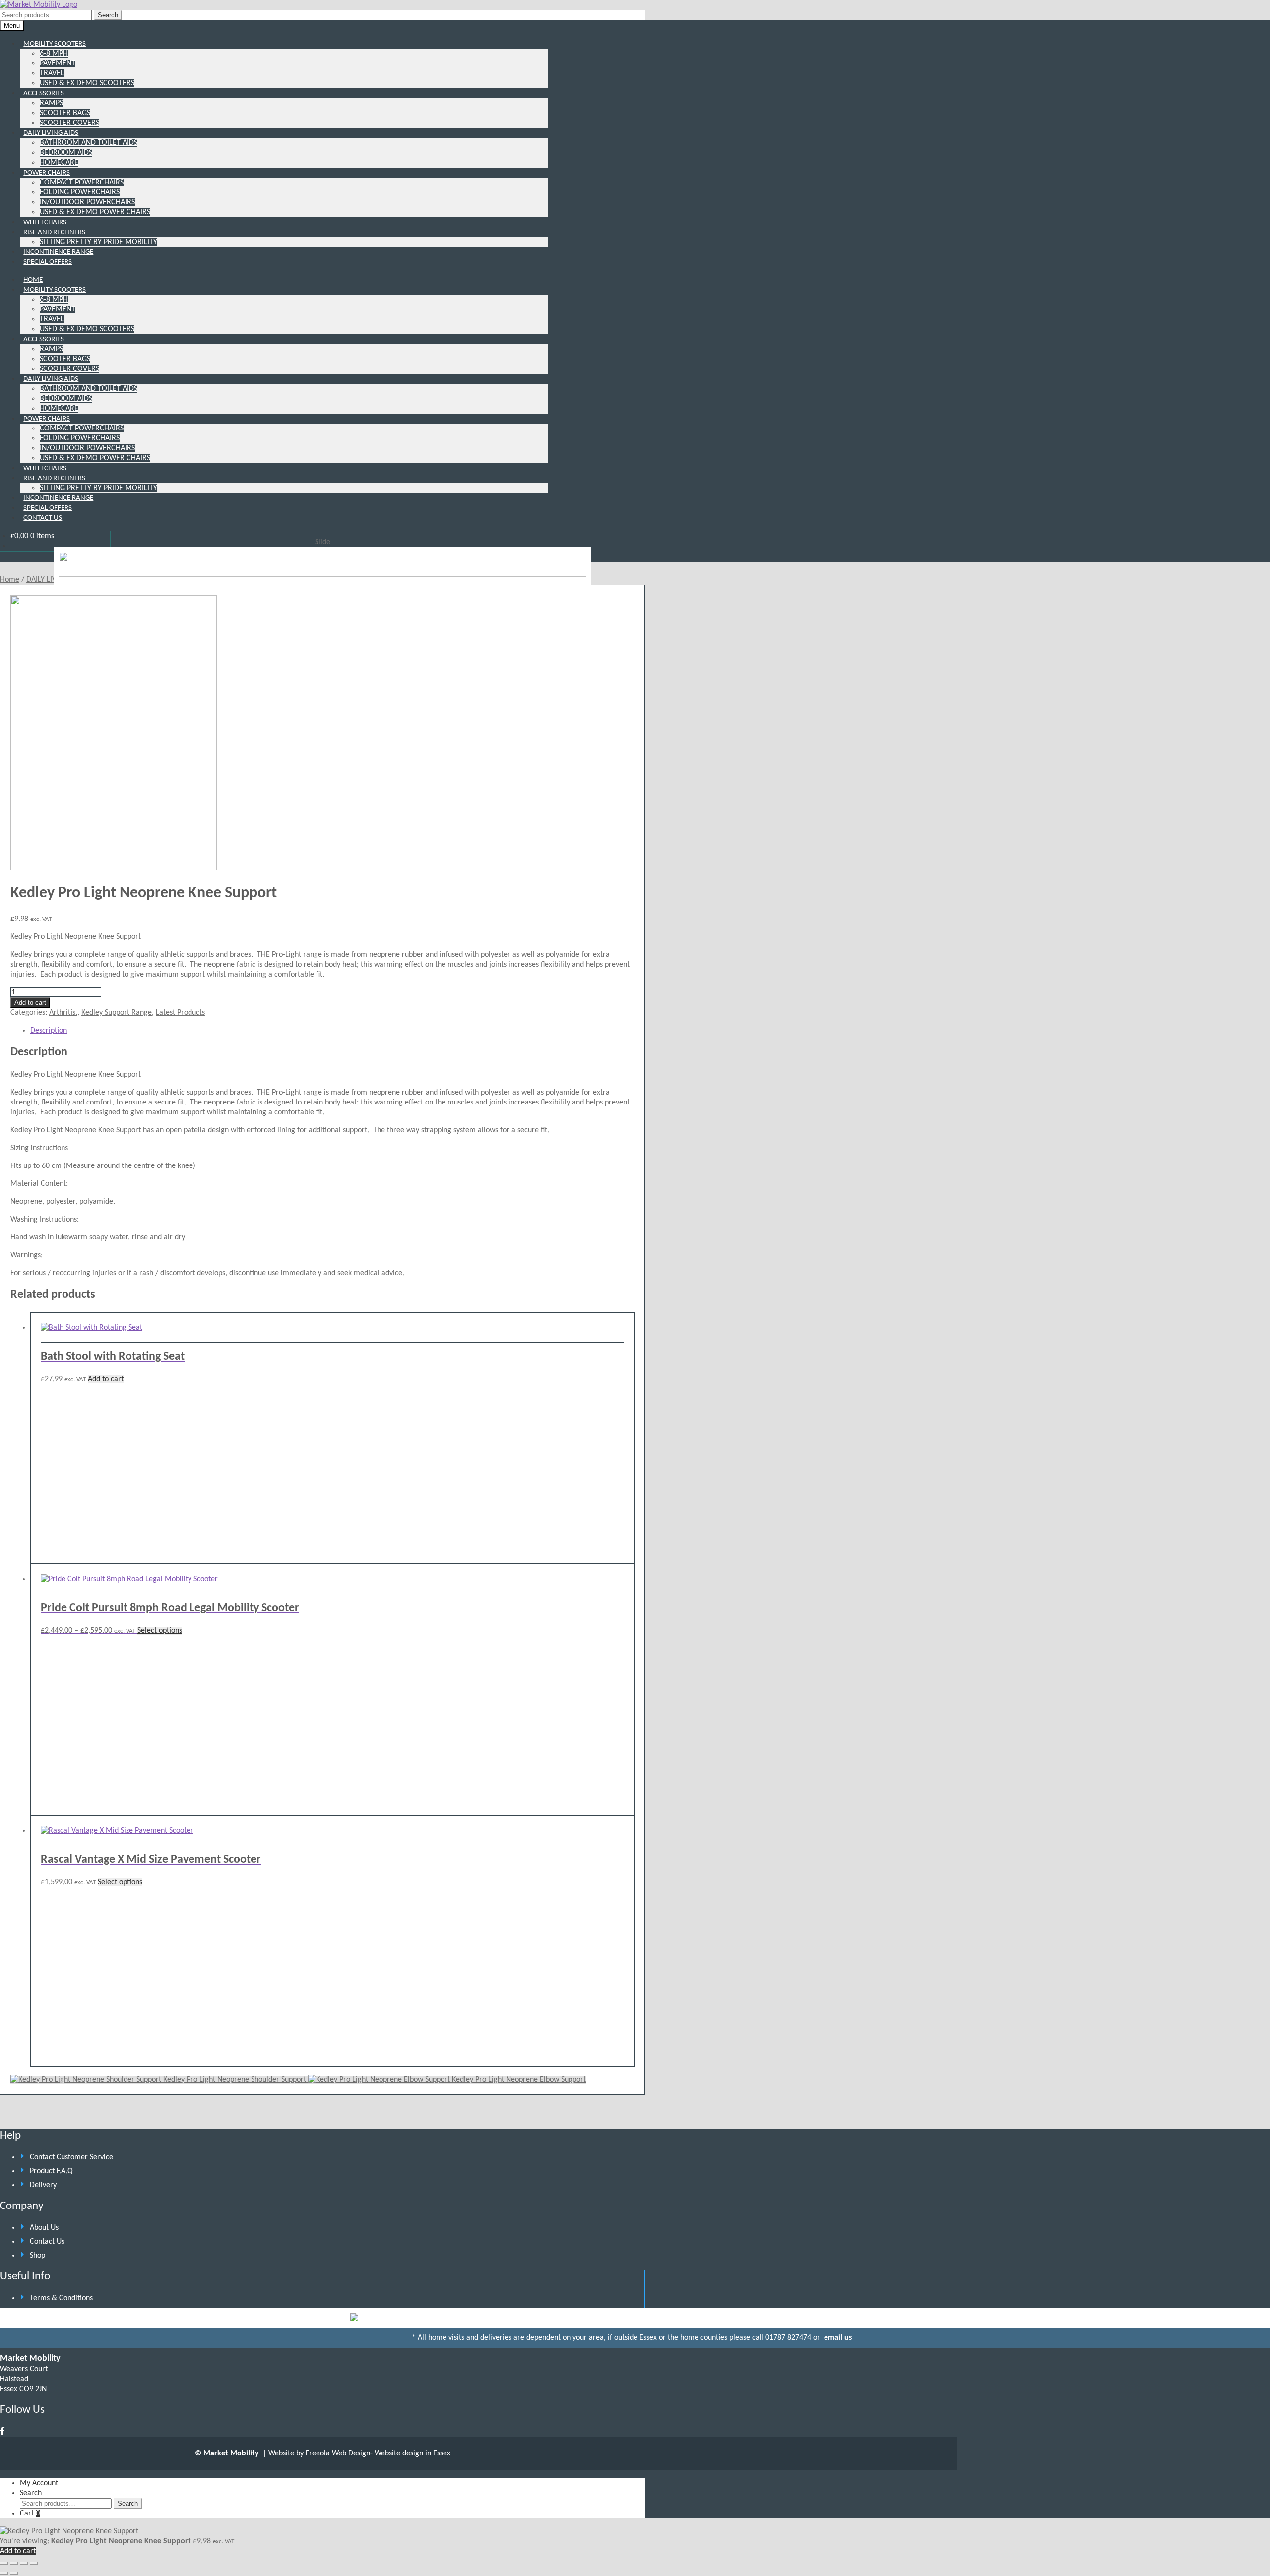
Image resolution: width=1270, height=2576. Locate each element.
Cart (30, 2514)
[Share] (24, 2563)
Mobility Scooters (55, 44)
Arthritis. (63, 1013)
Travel (52, 73)
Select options (160, 1631)
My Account (39, 2483)
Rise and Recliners (54, 232)
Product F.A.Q (51, 2171)
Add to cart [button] (106, 1379)
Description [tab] (49, 1031)
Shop (37, 2256)
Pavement (58, 63)
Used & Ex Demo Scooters (87, 83)
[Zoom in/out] (4, 2563)
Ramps (51, 103)
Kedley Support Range (117, 1013)
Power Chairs (47, 173)
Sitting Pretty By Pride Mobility (98, 242)
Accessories (44, 93)
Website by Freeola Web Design (319, 2453)
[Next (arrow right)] (14, 2573)
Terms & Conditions (61, 2298)
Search (108, 15)
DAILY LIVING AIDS (51, 379)
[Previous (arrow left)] (4, 2573)
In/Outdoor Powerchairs (87, 202)
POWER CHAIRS (47, 419)
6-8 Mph (54, 54)
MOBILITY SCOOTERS (55, 290)
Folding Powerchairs (80, 192)
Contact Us (43, 518)
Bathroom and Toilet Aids (89, 143)
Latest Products (180, 1013)
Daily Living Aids (51, 133)
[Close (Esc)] (34, 2563)
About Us (44, 2228)
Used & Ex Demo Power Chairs (95, 212)
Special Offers (48, 262)
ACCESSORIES (44, 339)
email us (837, 2338)
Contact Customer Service (71, 2157)
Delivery (43, 2185)
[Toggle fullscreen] (14, 2563)
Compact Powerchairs (82, 183)
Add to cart (30, 1003)
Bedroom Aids (66, 153)
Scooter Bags (65, 113)
